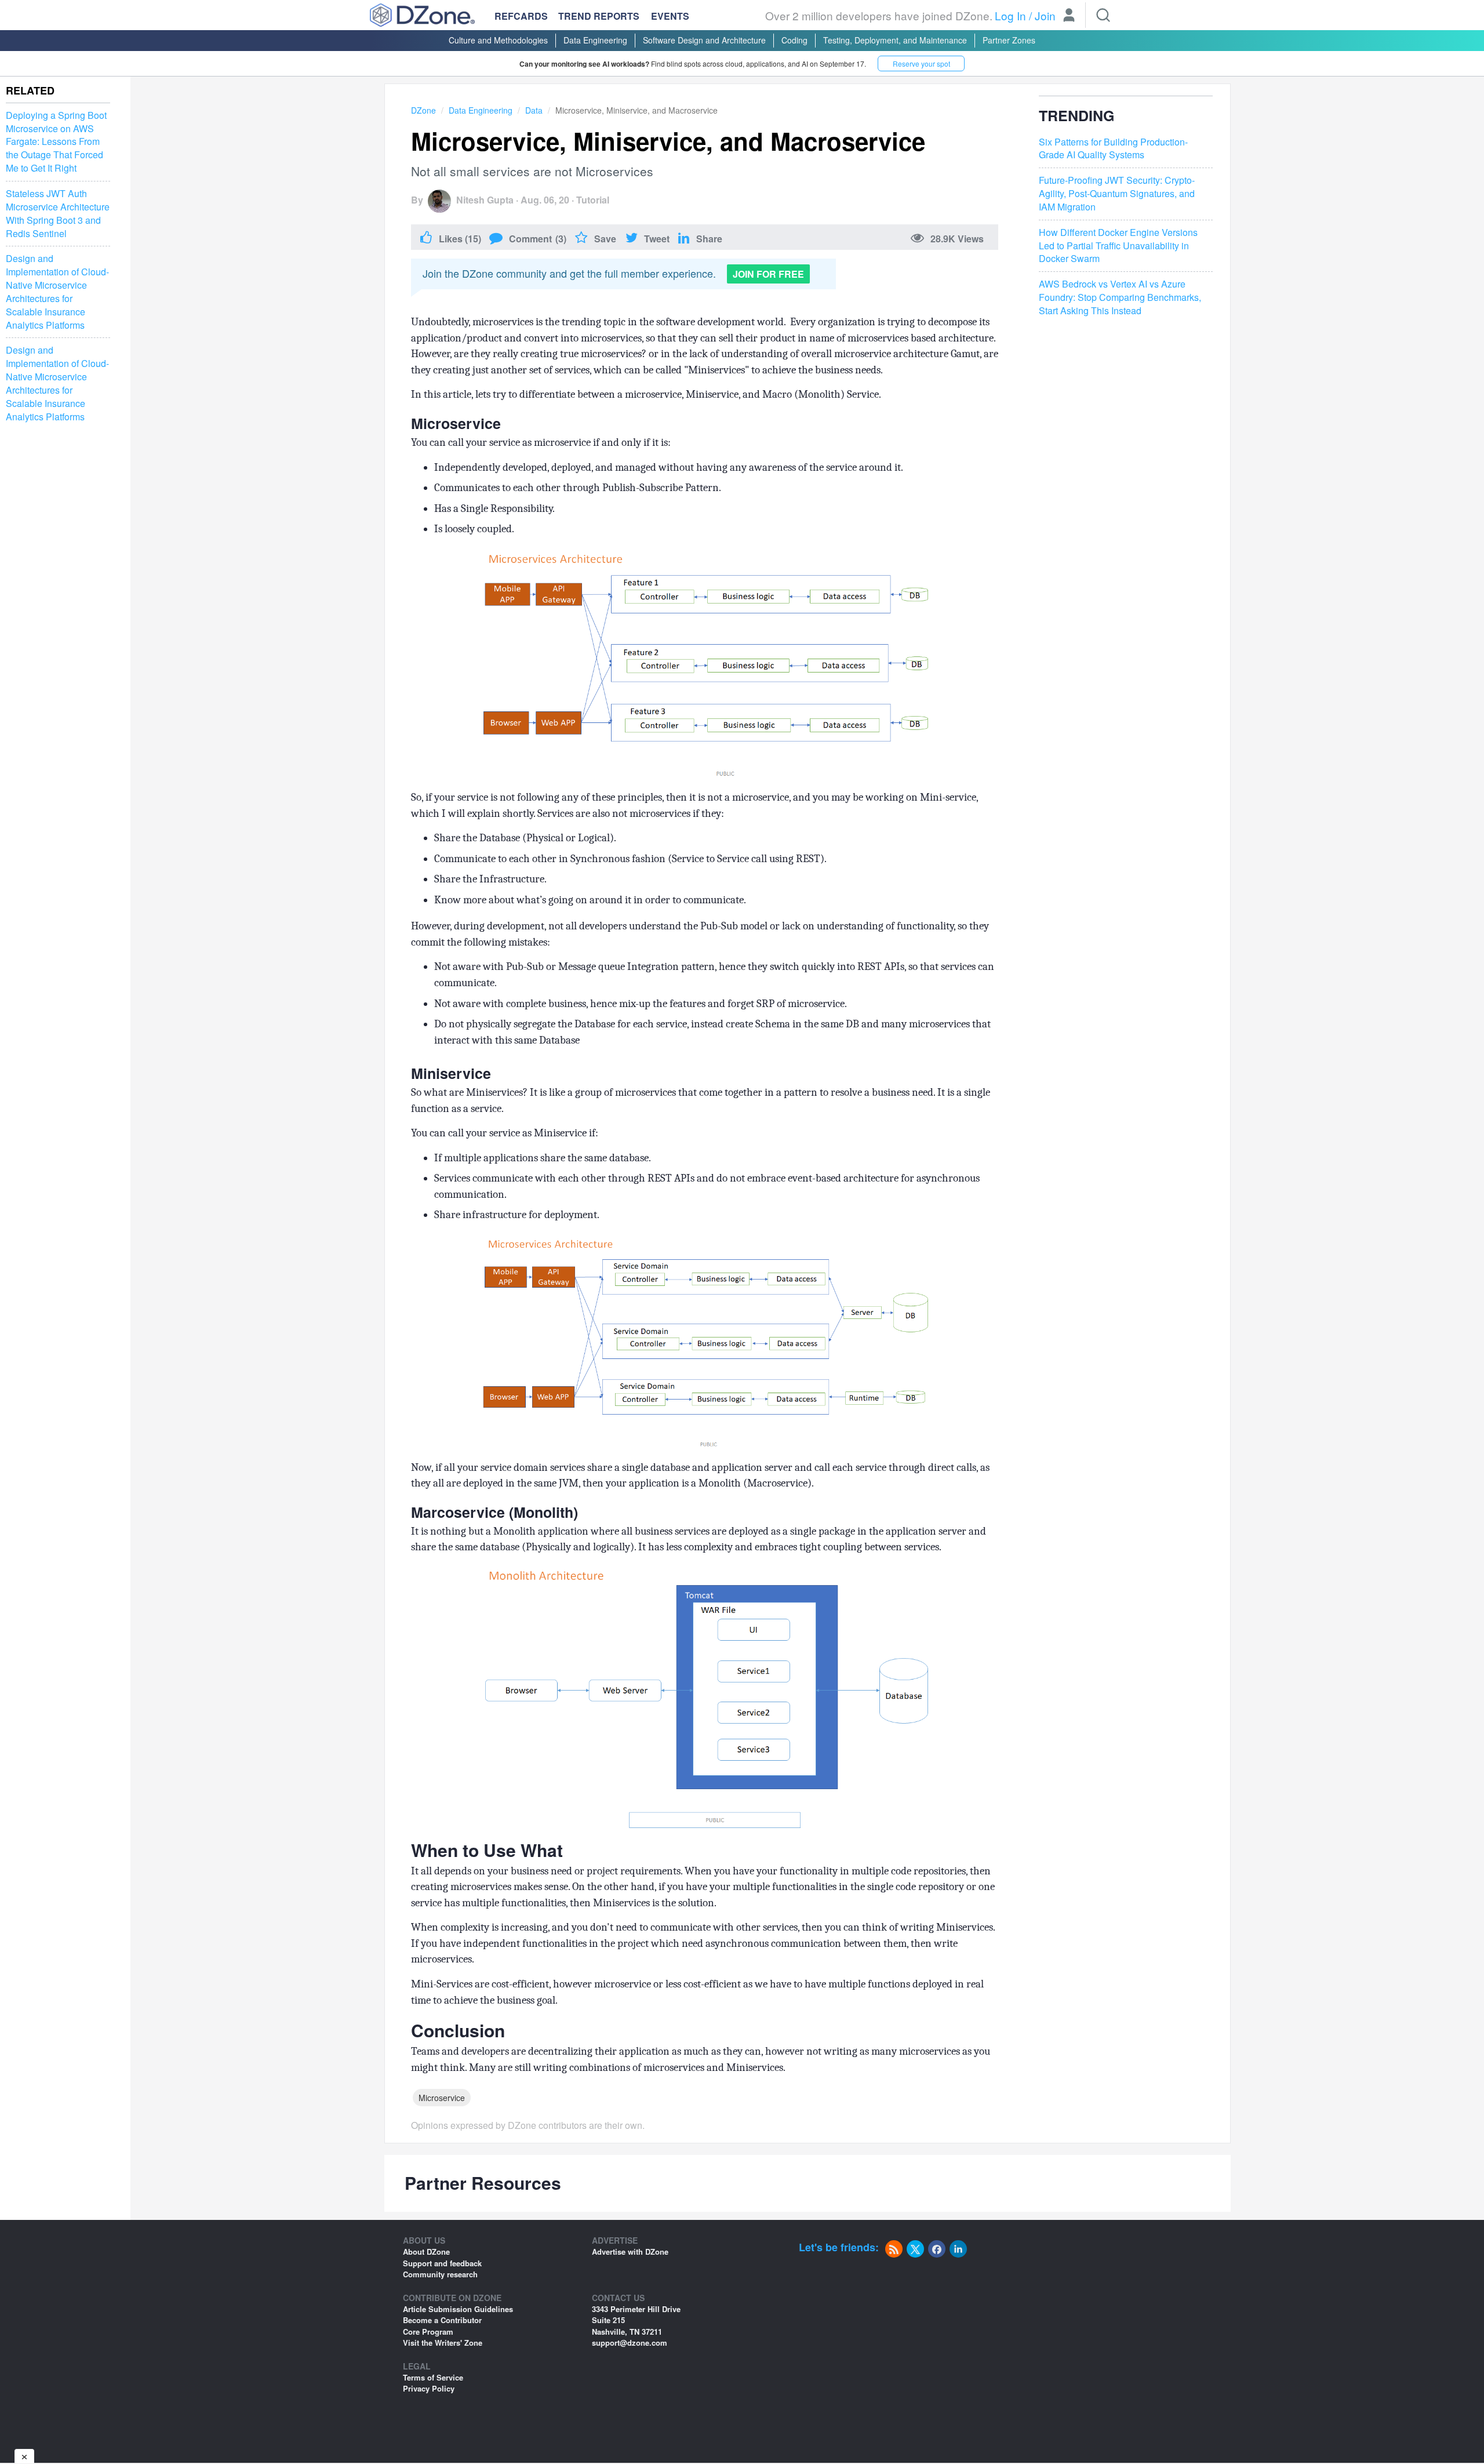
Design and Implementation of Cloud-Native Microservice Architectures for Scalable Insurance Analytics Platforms (57, 292)
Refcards (521, 16)
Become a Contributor (442, 2320)
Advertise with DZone (630, 2252)
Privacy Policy (429, 2388)
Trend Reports (599, 16)
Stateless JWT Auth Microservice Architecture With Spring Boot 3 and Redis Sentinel (58, 214)
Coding (794, 40)
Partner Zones (1009, 40)
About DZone (426, 2252)
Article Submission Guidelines (458, 2309)
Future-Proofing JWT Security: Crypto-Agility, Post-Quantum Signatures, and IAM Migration (1117, 194)
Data (534, 110)
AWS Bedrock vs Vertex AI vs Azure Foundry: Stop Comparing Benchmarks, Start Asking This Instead (1120, 297)
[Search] (1103, 15)
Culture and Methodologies (498, 40)
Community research (440, 2274)
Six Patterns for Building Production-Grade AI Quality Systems (1113, 149)
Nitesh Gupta (485, 200)
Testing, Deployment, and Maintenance (895, 40)
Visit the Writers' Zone (443, 2343)
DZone (423, 110)
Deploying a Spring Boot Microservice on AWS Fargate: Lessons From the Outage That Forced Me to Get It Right (56, 142)
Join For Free (768, 274)
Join (1045, 15)
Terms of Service (433, 2377)
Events (670, 16)
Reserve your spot (921, 63)
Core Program (428, 2332)
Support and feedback (442, 2263)
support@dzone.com (630, 2343)
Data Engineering (595, 40)
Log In (1010, 15)
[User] (1069, 16)
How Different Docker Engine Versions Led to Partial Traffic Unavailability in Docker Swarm (1118, 246)
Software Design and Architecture (704, 40)
